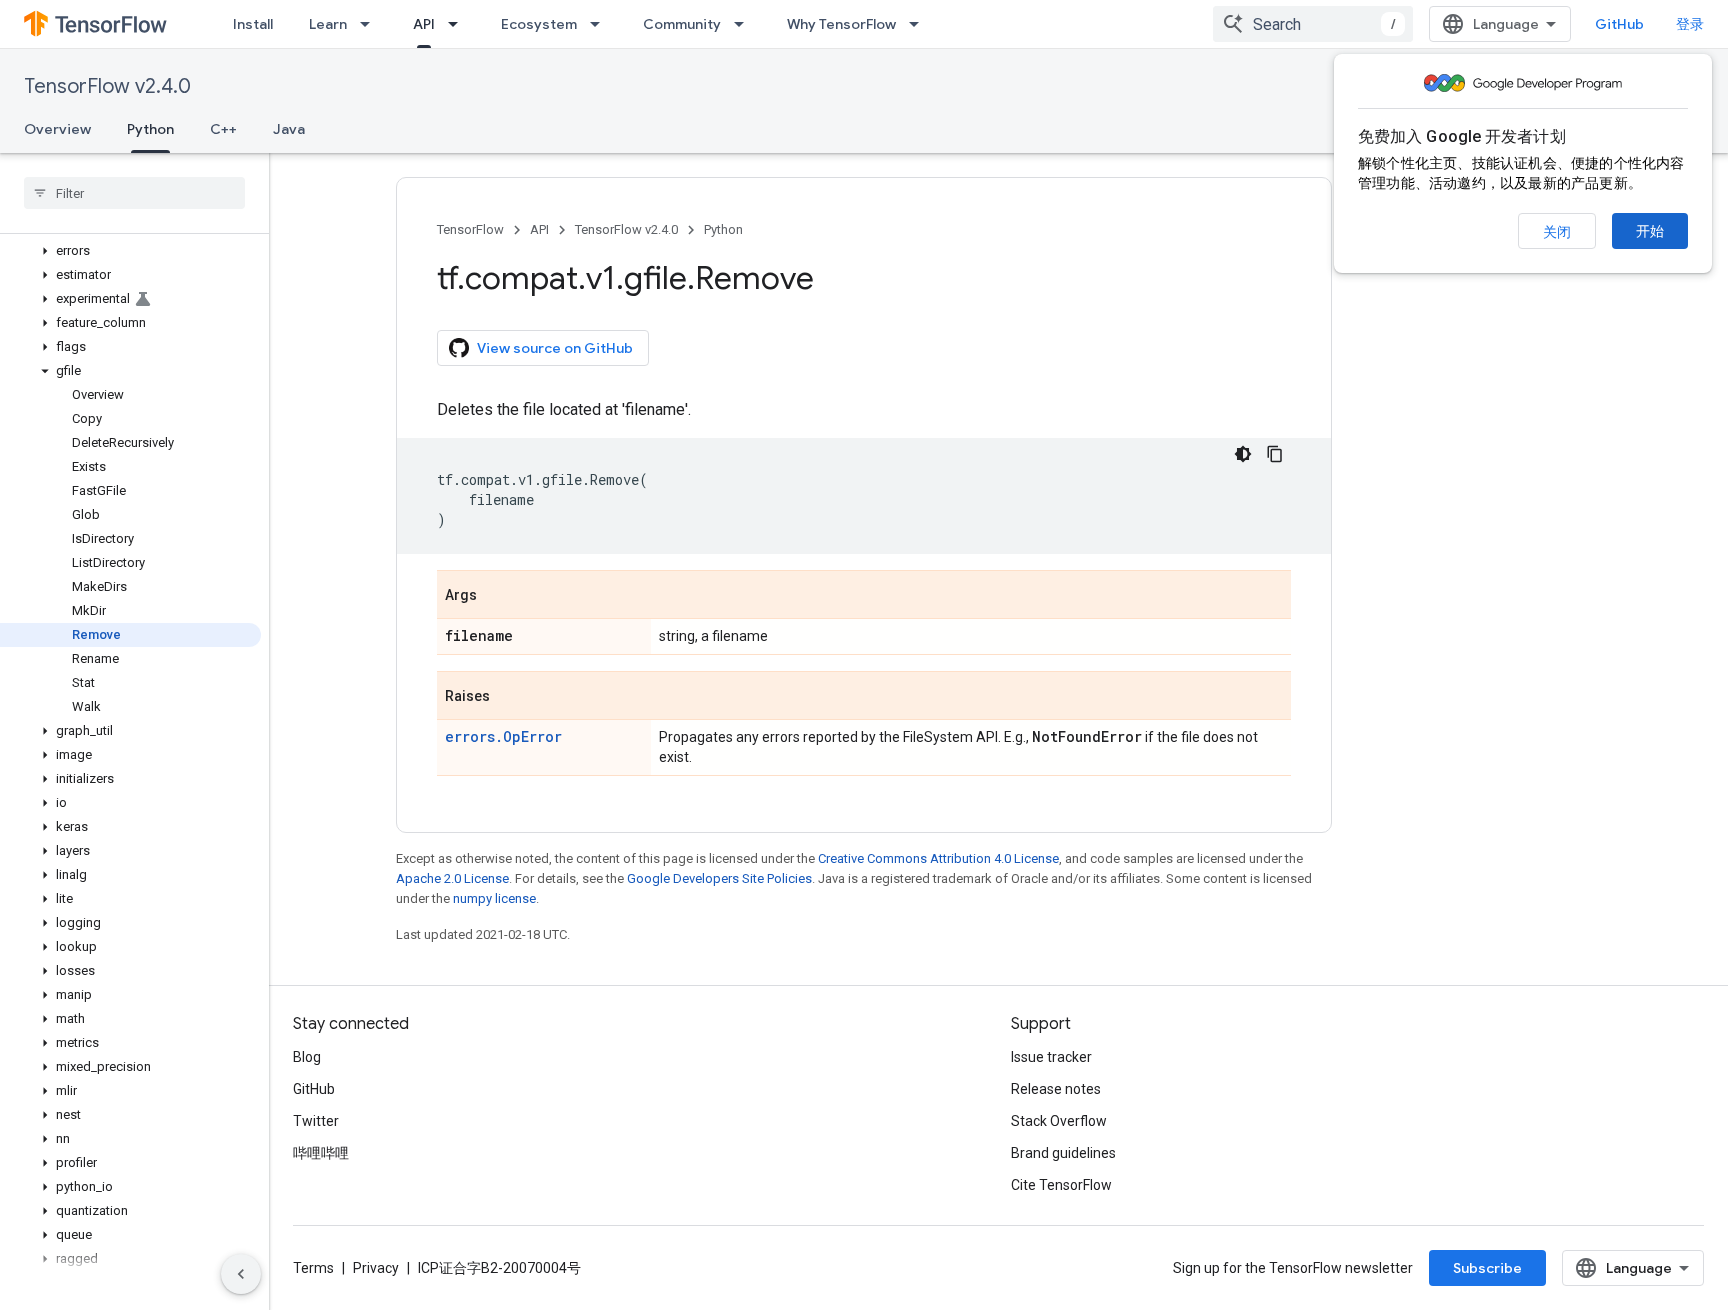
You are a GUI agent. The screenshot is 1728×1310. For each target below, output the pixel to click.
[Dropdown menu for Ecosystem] (601, 24)
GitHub (1619, 24)
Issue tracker (1051, 1057)
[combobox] (1313, 24)
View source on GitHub (555, 348)
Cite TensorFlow (1061, 1185)
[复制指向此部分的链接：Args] (497, 596)
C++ (223, 129)
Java (289, 129)
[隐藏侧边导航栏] (241, 1274)
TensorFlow (470, 229)
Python (150, 129)
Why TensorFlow (841, 24)
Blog (307, 1057)
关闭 (1557, 232)
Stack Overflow (1059, 1121)
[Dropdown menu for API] (459, 24)
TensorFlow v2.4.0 (107, 86)
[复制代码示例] (1275, 454)
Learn (328, 24)
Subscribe (1487, 1268)
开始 (1650, 231)
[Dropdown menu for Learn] (371, 24)
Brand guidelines (1063, 1153)
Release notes (1056, 1089)
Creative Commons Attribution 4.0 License (938, 858)
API (424, 24)
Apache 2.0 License (452, 878)
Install (253, 24)
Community (682, 24)
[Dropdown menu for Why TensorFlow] (920, 24)
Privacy (376, 1268)
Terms (313, 1268)
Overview (57, 129)
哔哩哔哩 (321, 1153)
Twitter (316, 1121)
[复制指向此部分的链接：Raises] (510, 697)
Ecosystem (539, 24)
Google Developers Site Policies (719, 878)
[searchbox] (134, 193)
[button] (130, 251)
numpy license (494, 898)
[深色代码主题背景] (1243, 454)
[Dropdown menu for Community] (745, 24)
